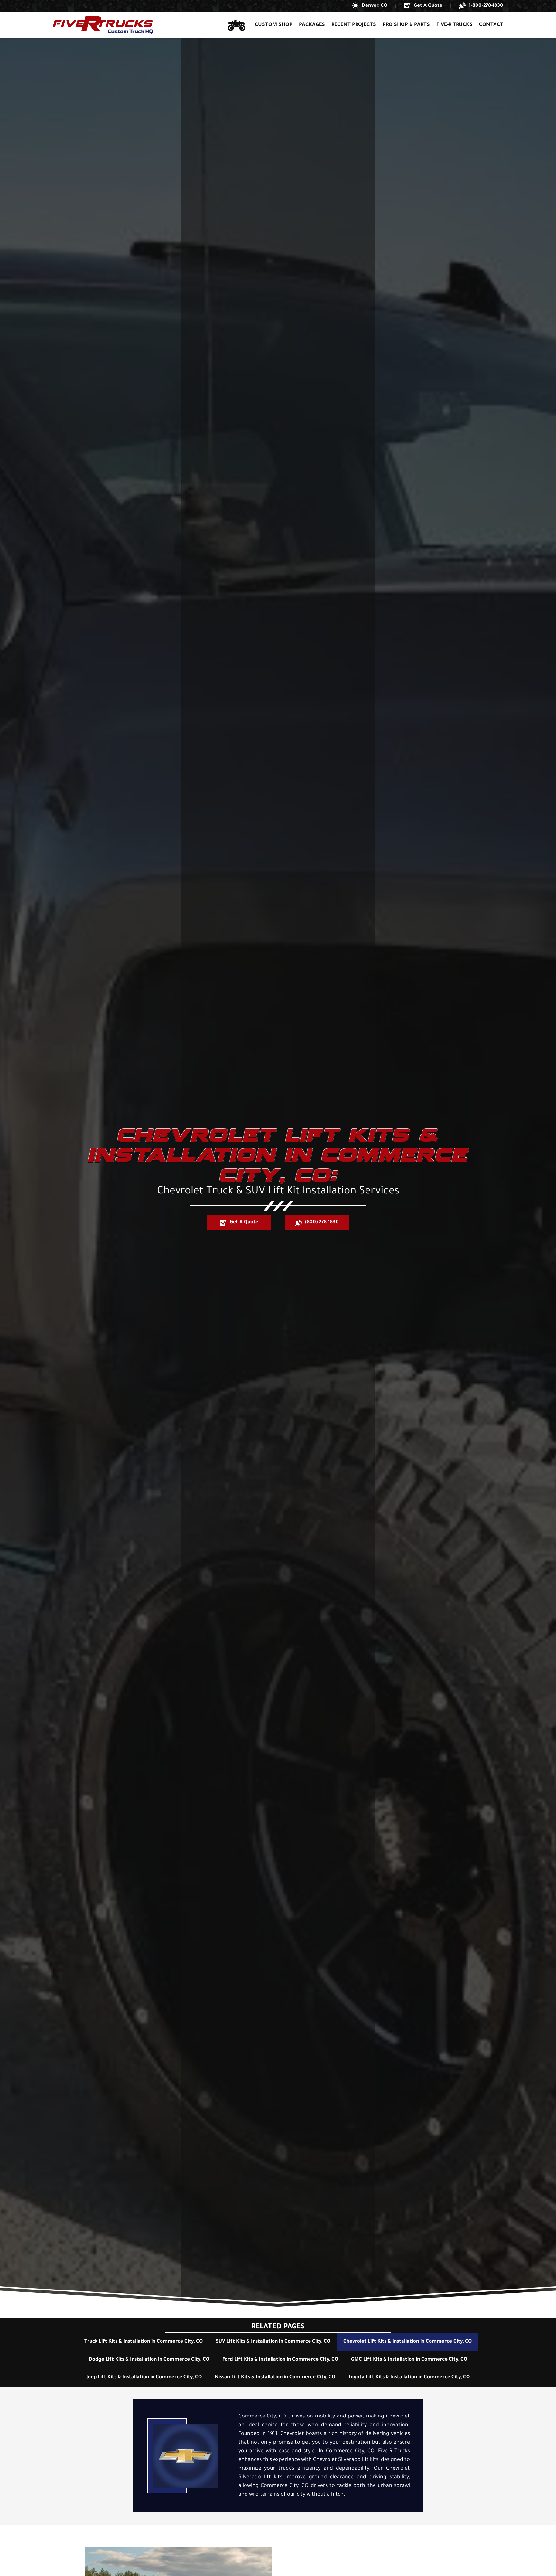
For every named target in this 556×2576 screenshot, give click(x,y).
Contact (491, 25)
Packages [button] (312, 25)
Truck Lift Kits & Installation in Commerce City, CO (144, 2342)
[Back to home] (103, 25)
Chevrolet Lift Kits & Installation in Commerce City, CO (408, 2342)
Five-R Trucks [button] (454, 25)
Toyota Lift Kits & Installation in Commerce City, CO (409, 2377)
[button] (370, 6)
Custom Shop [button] (274, 25)
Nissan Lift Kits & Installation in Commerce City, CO (275, 2377)
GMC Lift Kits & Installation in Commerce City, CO (409, 2360)
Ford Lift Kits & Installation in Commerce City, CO (280, 2360)
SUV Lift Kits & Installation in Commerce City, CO (273, 2342)
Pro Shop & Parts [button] (406, 25)
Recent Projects (354, 25)
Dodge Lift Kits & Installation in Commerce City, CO (149, 2360)
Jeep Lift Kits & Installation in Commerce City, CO (144, 2377)
